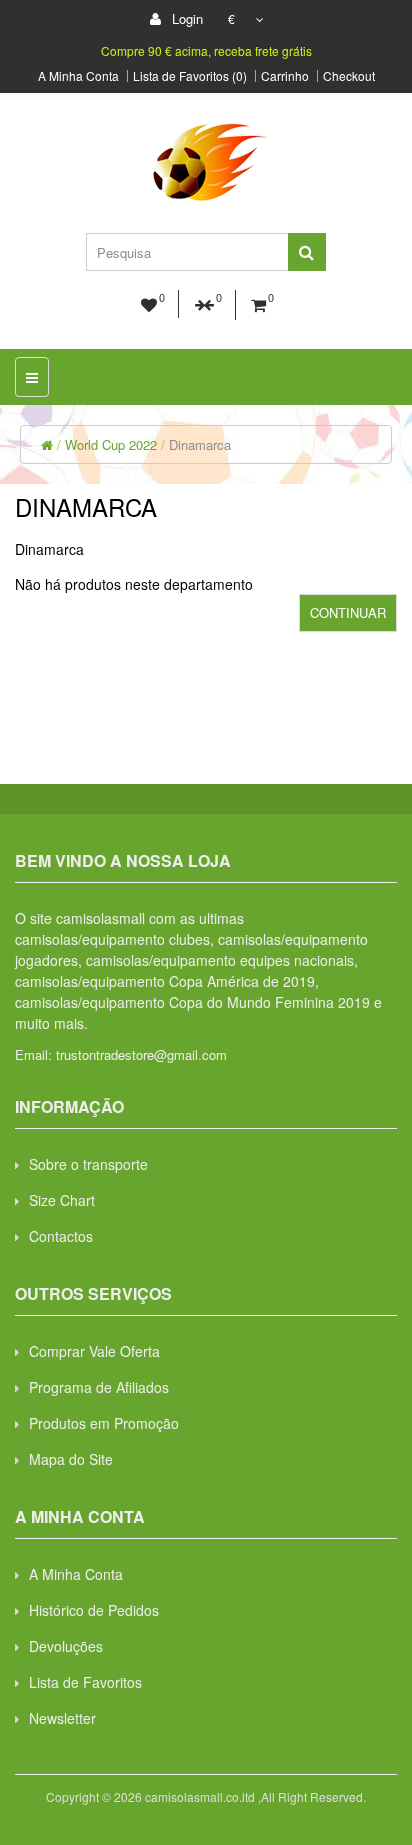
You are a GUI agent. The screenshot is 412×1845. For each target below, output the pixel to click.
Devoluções (66, 1646)
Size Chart (62, 1200)
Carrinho (285, 76)
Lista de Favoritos (85, 1682)
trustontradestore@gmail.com (141, 1054)
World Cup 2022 (111, 444)
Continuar (348, 612)
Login (185, 18)
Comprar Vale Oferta (94, 1351)
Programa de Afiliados (99, 1387)
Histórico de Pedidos (94, 1610)
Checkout (349, 76)
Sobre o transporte (88, 1164)
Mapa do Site (71, 1459)
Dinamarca (200, 444)
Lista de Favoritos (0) (190, 76)
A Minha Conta (78, 76)
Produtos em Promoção (104, 1423)
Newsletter (62, 1718)
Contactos (61, 1236)
